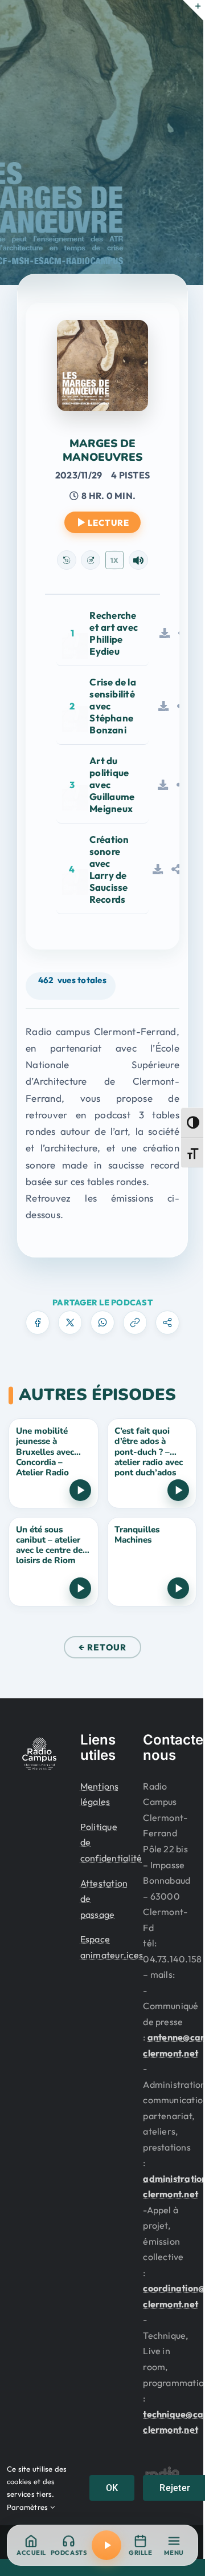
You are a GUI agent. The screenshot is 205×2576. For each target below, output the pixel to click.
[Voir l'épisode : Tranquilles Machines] (152, 1562)
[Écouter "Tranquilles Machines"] (178, 1588)
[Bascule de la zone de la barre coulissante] (193, 10)
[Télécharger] (165, 633)
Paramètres (28, 2507)
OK (112, 2488)
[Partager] (176, 869)
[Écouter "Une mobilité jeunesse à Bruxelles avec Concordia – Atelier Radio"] (80, 1490)
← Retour (102, 1647)
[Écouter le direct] (106, 2545)
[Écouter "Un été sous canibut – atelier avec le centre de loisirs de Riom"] (80, 1588)
